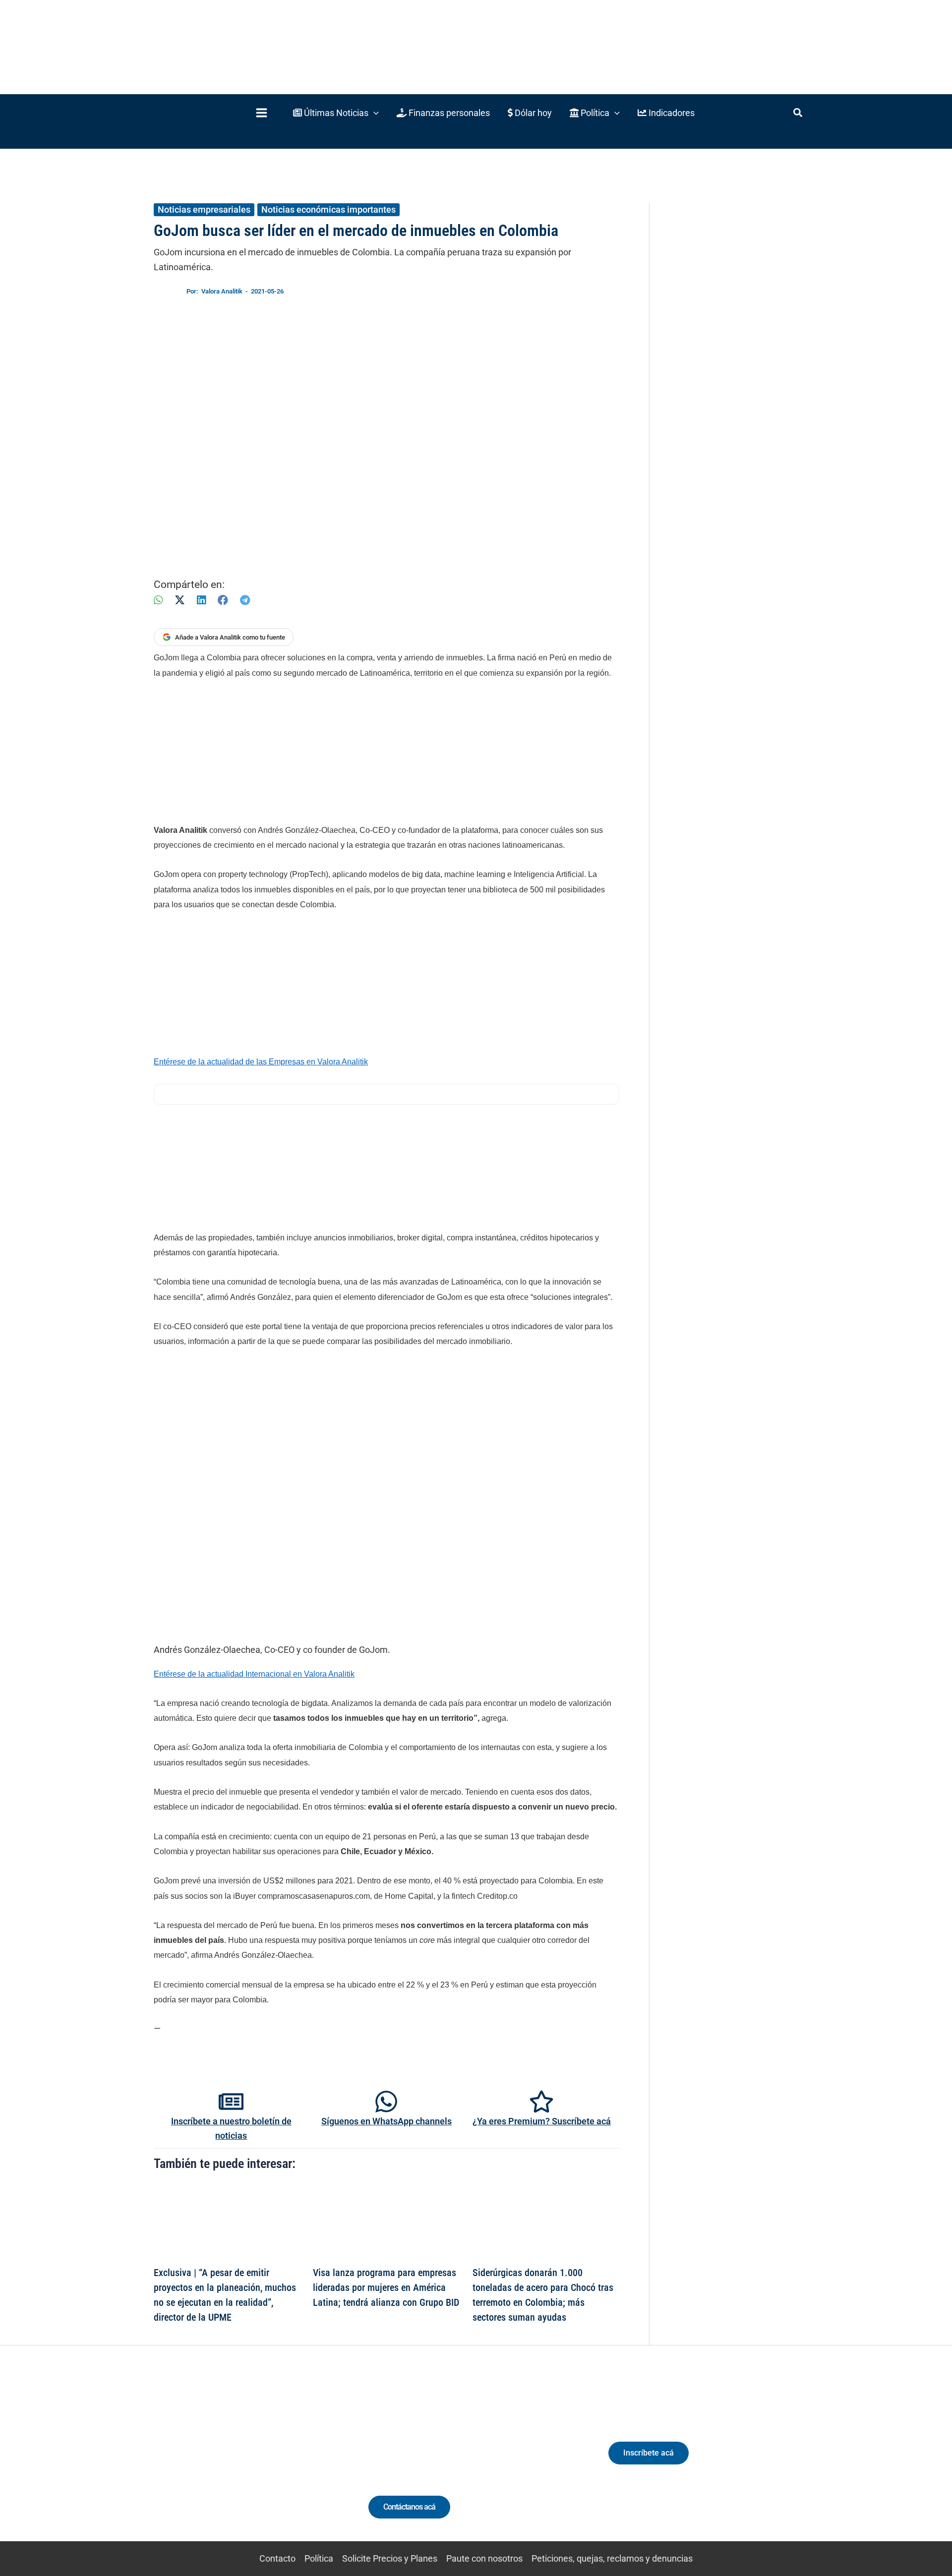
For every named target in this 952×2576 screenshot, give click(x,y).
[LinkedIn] (201, 600)
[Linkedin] (209, 2462)
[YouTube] (264, 2462)
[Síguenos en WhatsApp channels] (386, 2102)
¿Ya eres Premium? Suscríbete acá (542, 2121)
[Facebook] (223, 600)
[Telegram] (245, 600)
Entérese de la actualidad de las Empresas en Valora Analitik (261, 1062)
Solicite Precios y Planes (390, 2558)
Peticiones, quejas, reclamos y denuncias (612, 2558)
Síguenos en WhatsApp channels (387, 2121)
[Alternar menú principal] (261, 113)
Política (319, 2558)
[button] (336, 113)
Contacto (277, 2558)
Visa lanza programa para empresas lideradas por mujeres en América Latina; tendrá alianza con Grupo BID (386, 2287)
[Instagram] (227, 2462)
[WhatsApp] (158, 600)
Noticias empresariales (204, 209)
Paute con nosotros (484, 2558)
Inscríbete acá (649, 2453)
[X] (180, 600)
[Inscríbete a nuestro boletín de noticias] (231, 2102)
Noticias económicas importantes (328, 209)
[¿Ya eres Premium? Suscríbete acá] (541, 2102)
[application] (374, 113)
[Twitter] (191, 2462)
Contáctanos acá (409, 2507)
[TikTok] (246, 2462)
